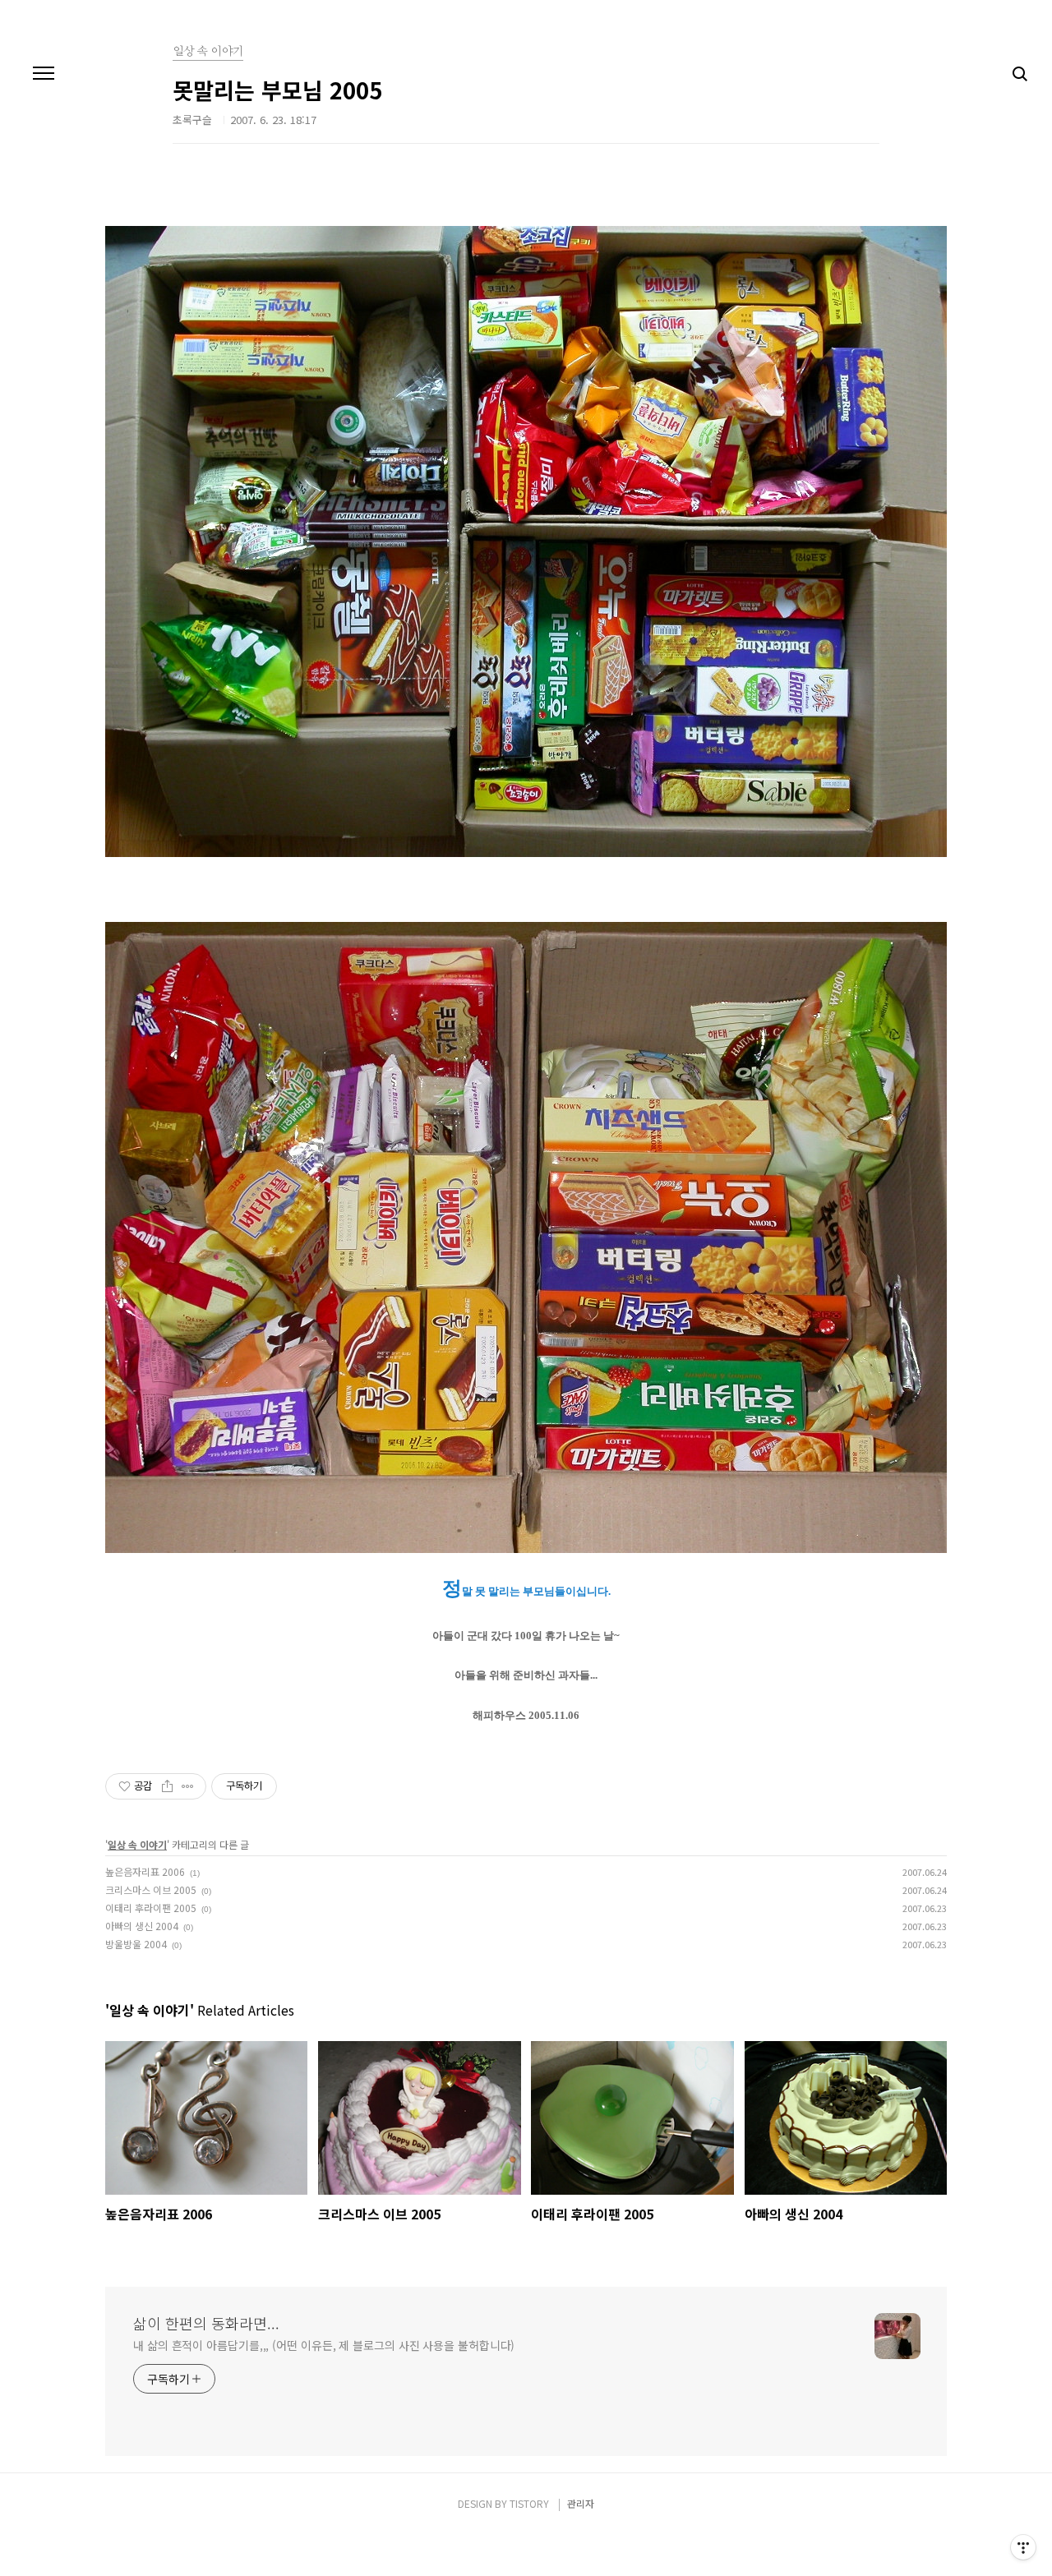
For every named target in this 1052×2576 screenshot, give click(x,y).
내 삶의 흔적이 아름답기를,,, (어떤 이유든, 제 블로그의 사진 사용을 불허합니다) (324, 2345)
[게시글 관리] (188, 1786)
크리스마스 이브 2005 (151, 1889)
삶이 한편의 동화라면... (206, 2323)
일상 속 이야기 (137, 1844)
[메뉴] (44, 74)
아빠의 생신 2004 (142, 1926)
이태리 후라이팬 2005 (151, 1908)
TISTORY (529, 2503)
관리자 (581, 2503)
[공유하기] (167, 1786)
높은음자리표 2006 (145, 1871)
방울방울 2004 (136, 1944)
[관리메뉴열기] (1023, 2547)
